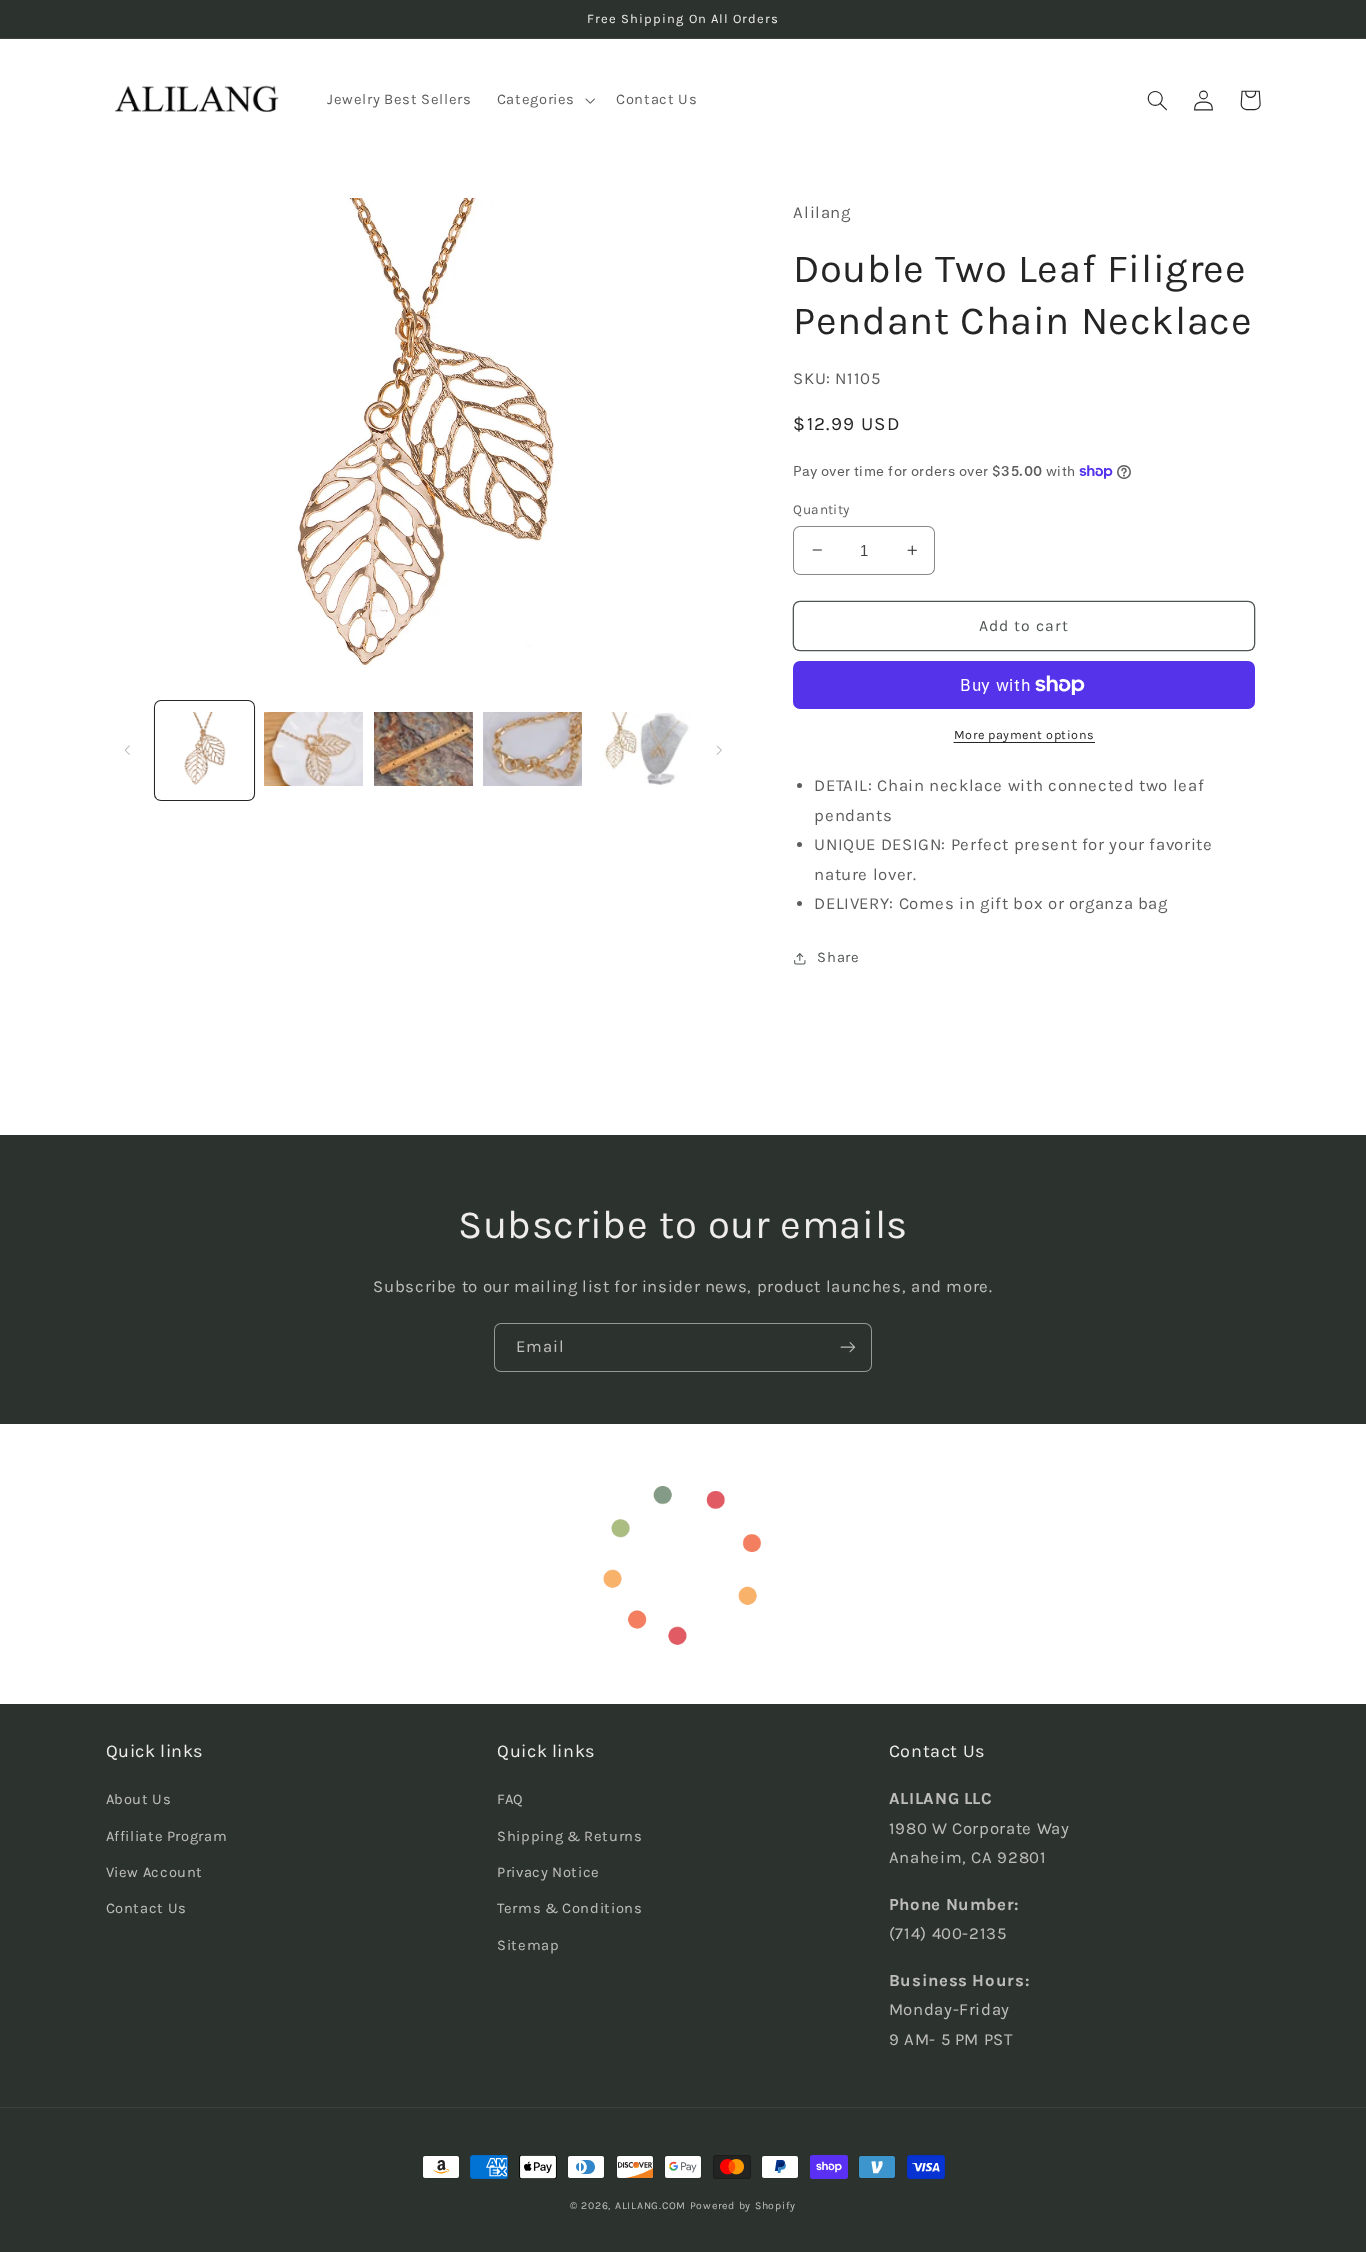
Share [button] (838, 957)
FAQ (510, 1799)
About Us (139, 1799)
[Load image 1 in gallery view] (204, 750)
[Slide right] (719, 750)
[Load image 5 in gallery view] (642, 750)
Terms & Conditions (569, 1908)
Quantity (821, 509)
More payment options (1025, 734)
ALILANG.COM (650, 2205)
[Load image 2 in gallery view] (313, 750)
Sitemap (528, 1945)
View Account (155, 1872)
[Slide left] (128, 750)
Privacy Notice (548, 1872)
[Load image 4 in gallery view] (532, 750)
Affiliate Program (167, 1836)
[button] (543, 100)
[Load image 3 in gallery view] (423, 750)
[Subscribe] (848, 1347)
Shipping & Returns (569, 1836)
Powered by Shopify (743, 2205)
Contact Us (146, 1908)
